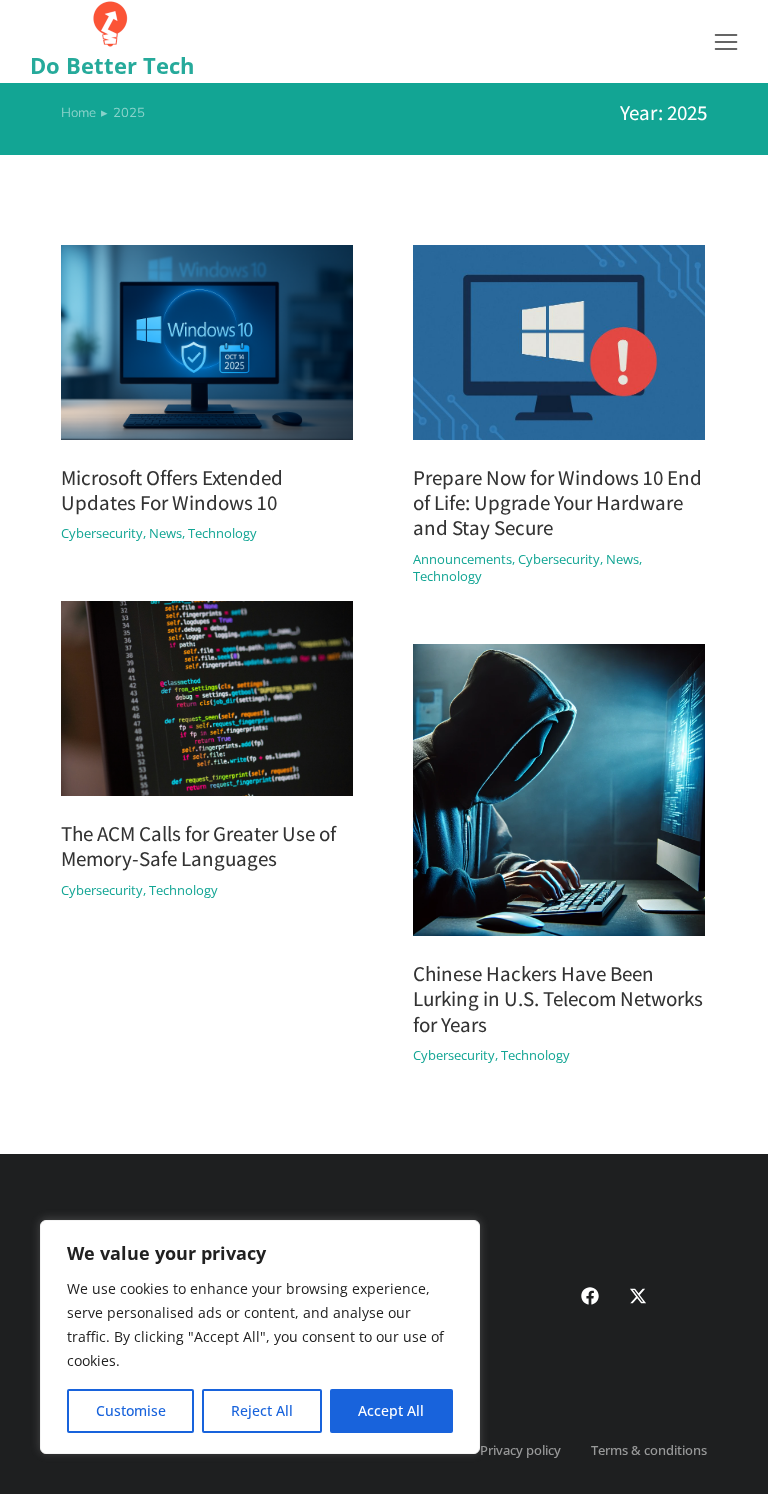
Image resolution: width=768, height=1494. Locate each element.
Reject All (262, 1410)
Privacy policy (520, 1450)
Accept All (391, 1410)
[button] (726, 42)
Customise (131, 1410)
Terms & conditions (649, 1450)
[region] (260, 1337)
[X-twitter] (638, 1296)
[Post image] (207, 342)
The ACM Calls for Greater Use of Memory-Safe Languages (198, 846)
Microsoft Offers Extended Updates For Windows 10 (172, 490)
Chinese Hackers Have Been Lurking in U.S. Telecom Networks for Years (558, 998)
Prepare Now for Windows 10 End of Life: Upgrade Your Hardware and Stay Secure (557, 502)
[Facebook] (590, 1296)
